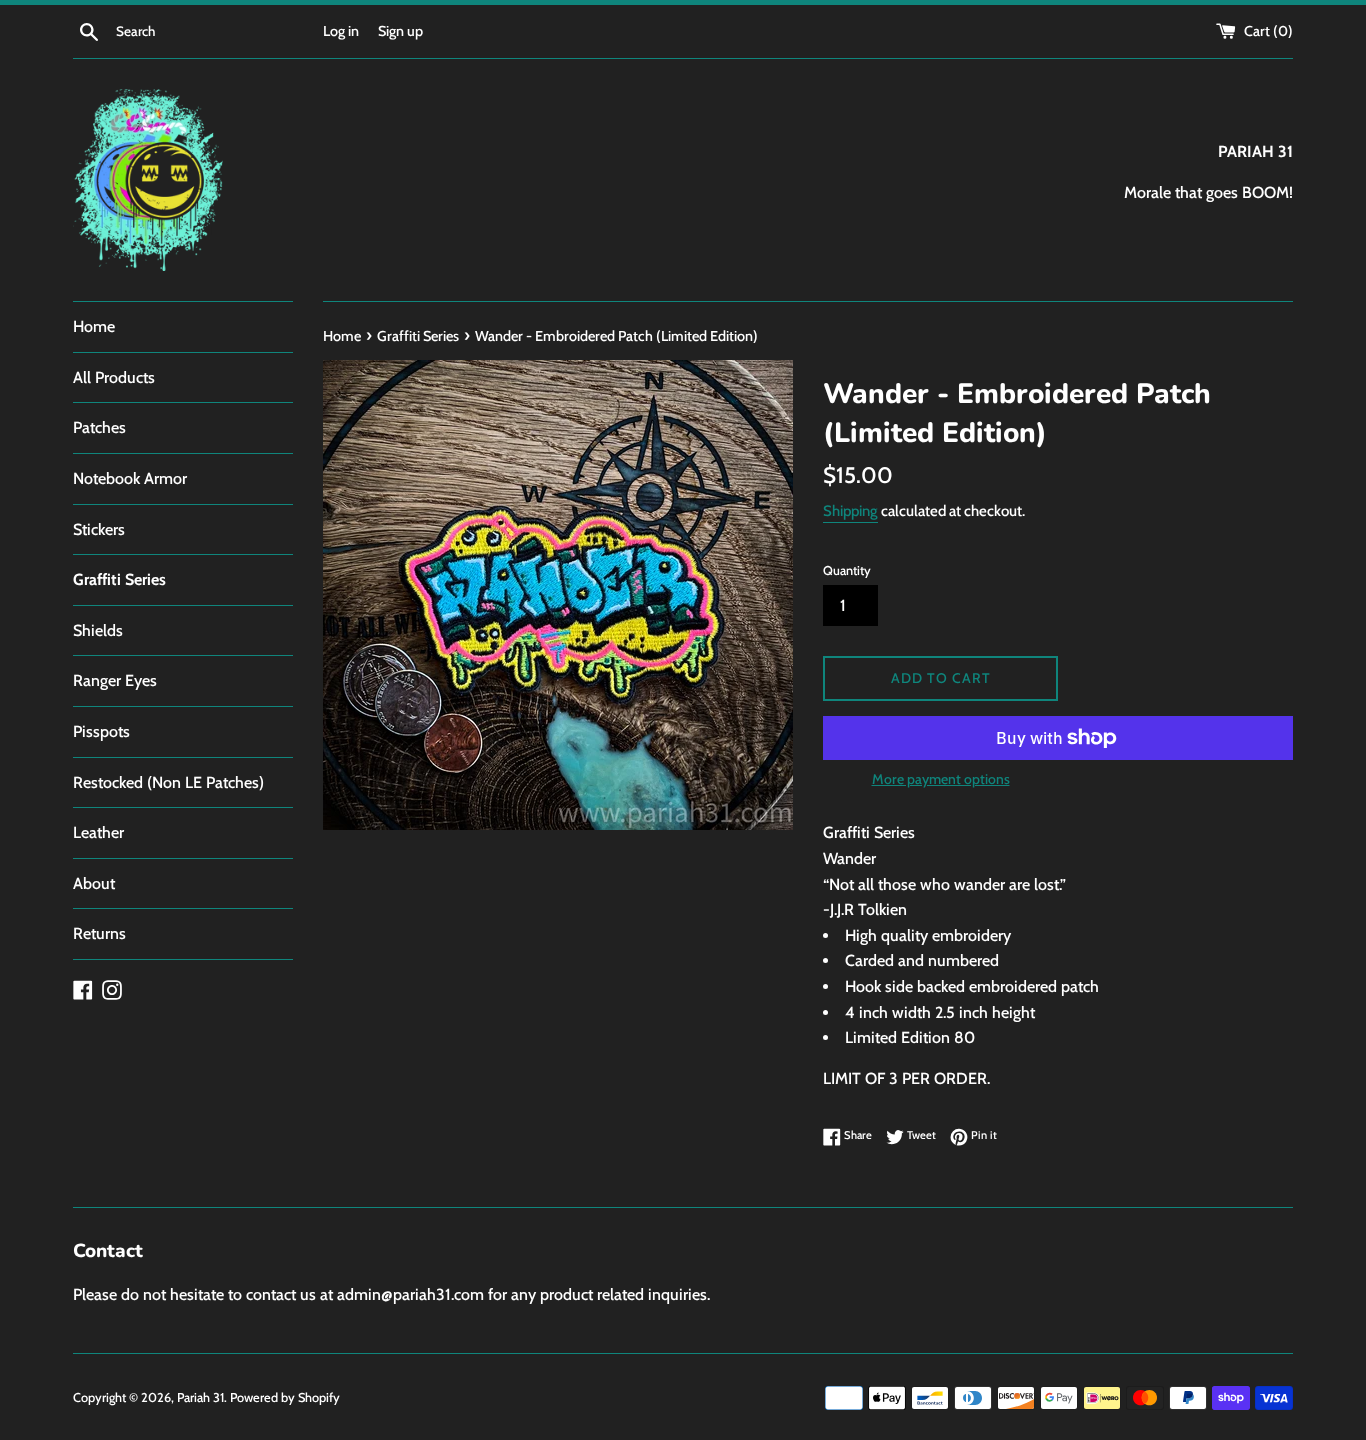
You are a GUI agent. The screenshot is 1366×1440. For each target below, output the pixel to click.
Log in (341, 31)
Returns (99, 933)
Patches (99, 427)
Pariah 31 (200, 1397)
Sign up (400, 31)
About (94, 883)
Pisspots (101, 731)
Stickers (99, 529)
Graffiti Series (119, 579)
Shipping (850, 511)
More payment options (941, 779)
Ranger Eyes (115, 680)
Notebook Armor (130, 478)
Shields (98, 630)
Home (94, 326)
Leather (98, 832)
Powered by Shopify (285, 1397)
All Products (114, 377)
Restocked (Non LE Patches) (168, 782)
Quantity (847, 570)
